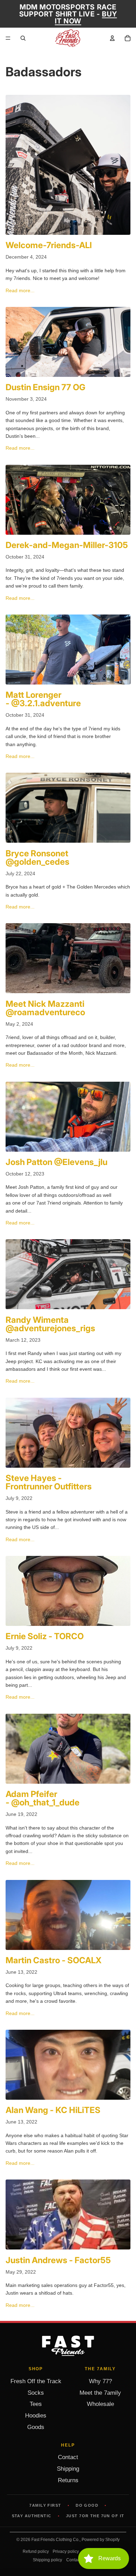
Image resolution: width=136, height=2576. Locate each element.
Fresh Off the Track (36, 2381)
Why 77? (100, 2381)
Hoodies (36, 2416)
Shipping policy (47, 2560)
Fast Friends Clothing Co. (55, 2540)
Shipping (68, 2469)
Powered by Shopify (101, 2540)
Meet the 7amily (100, 2393)
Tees (36, 2404)
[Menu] (8, 38)
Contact (68, 2457)
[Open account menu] (112, 38)
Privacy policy (66, 2552)
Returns (68, 2480)
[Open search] (23, 38)
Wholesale (100, 2404)
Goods (36, 2427)
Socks (36, 2393)
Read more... (20, 290)
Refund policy (36, 2552)
